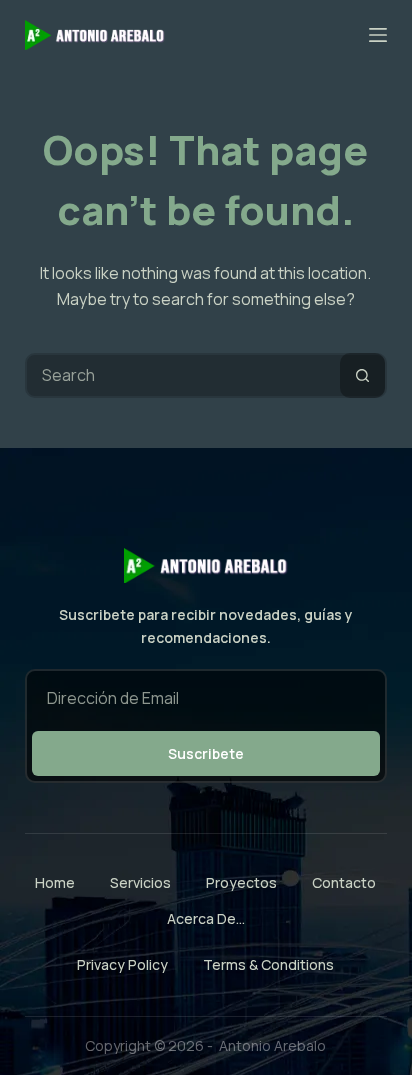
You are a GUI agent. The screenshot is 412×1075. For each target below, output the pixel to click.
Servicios (140, 883)
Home (55, 883)
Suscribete (206, 753)
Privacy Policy (122, 964)
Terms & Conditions (268, 964)
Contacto (344, 883)
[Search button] (362, 375)
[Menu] (378, 35)
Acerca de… (206, 919)
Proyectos (241, 883)
